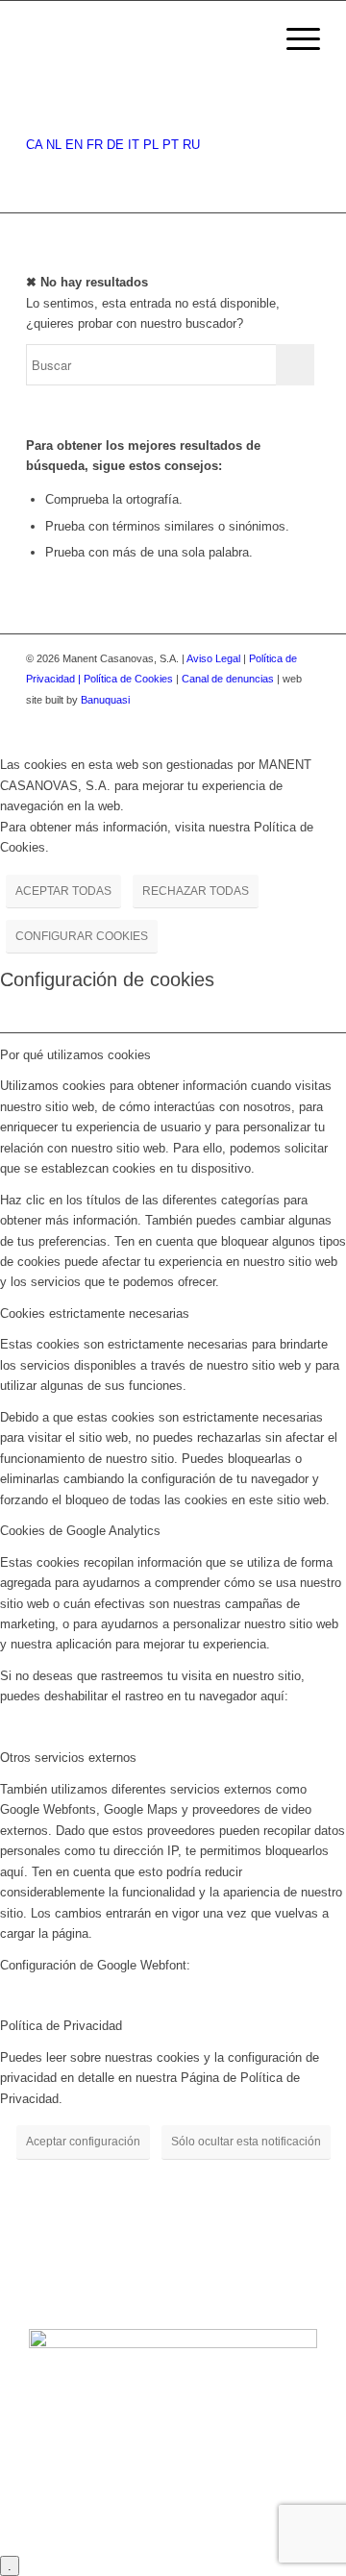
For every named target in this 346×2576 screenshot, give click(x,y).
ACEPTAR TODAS (63, 891)
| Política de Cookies (127, 679)
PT (171, 145)
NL (54, 145)
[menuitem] (248, 39)
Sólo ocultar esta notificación (246, 2142)
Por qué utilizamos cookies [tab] (75, 1055)
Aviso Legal (213, 658)
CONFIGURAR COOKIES (82, 936)
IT (134, 145)
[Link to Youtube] (306, 720)
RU (191, 145)
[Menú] (294, 39)
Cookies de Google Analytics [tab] (80, 1531)
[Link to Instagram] (277, 720)
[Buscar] (248, 39)
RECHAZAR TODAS (196, 891)
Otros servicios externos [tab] (68, 1758)
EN (74, 145)
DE (115, 145)
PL (151, 145)
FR (95, 145)
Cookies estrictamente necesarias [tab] (95, 1313)
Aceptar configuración (83, 2142)
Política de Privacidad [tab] (61, 2026)
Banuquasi (105, 700)
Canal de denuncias (228, 679)
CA (34, 145)
